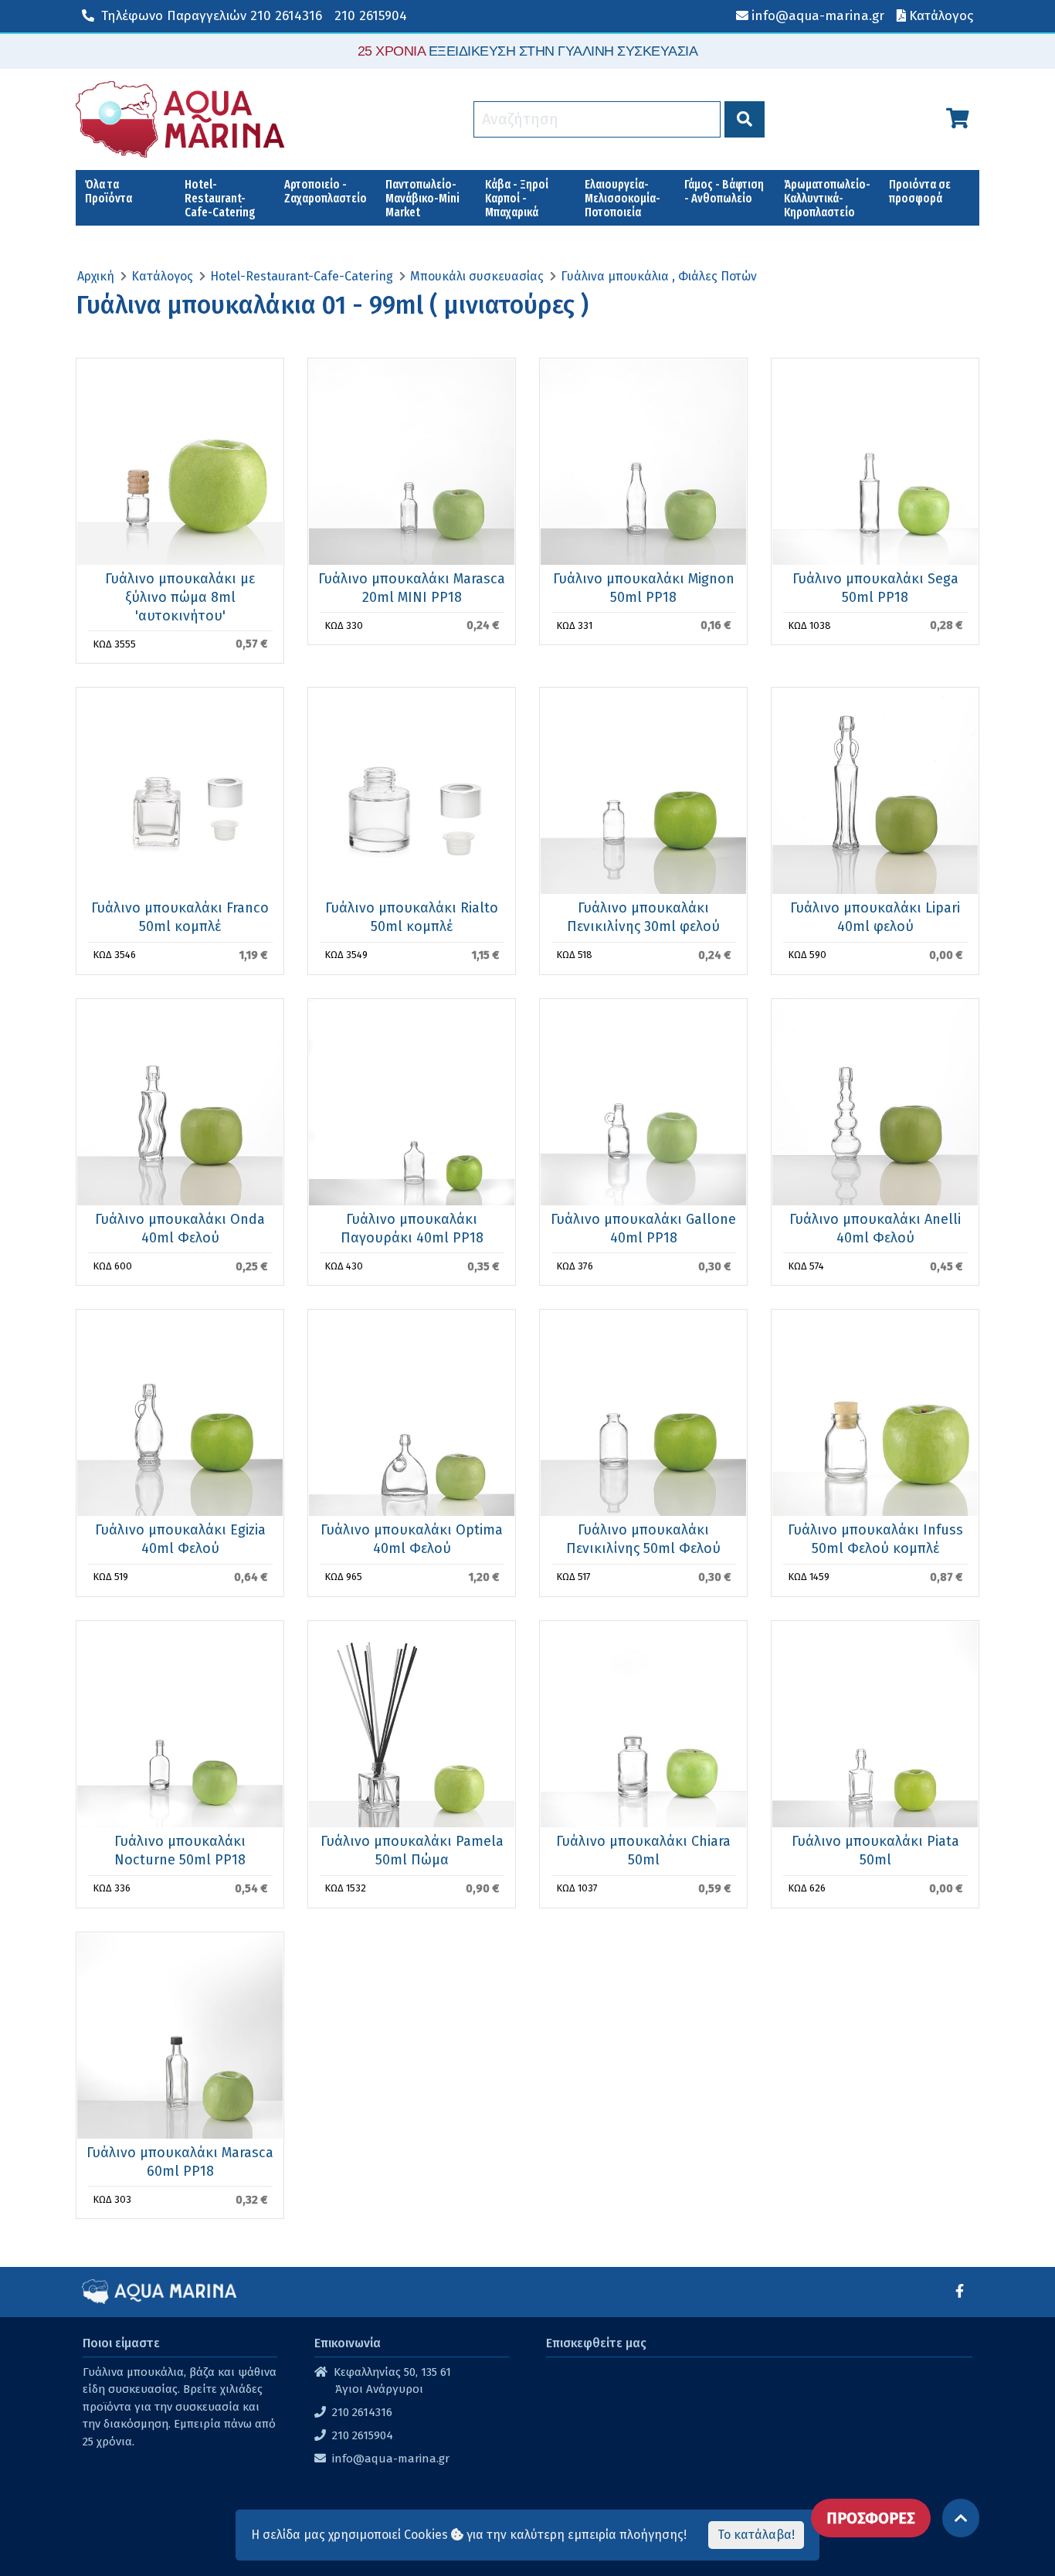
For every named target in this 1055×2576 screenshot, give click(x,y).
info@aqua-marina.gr (391, 2459)
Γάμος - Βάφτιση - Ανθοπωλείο (724, 191)
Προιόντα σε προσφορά (920, 191)
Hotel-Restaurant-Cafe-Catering (220, 198)
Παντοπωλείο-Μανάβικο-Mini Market (422, 198)
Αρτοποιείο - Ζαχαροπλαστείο (326, 191)
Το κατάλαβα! (756, 2535)
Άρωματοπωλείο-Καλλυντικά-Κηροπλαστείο (827, 198)
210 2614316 (212, 16)
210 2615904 (371, 16)
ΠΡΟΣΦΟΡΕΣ (871, 2518)
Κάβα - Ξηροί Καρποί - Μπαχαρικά (517, 198)
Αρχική (96, 276)
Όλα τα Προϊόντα (109, 191)
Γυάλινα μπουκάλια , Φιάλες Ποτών (659, 276)
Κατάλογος (162, 276)
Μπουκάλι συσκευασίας (477, 276)
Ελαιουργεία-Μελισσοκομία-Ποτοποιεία (622, 198)
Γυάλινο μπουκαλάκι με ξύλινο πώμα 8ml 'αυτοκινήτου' (180, 597)
